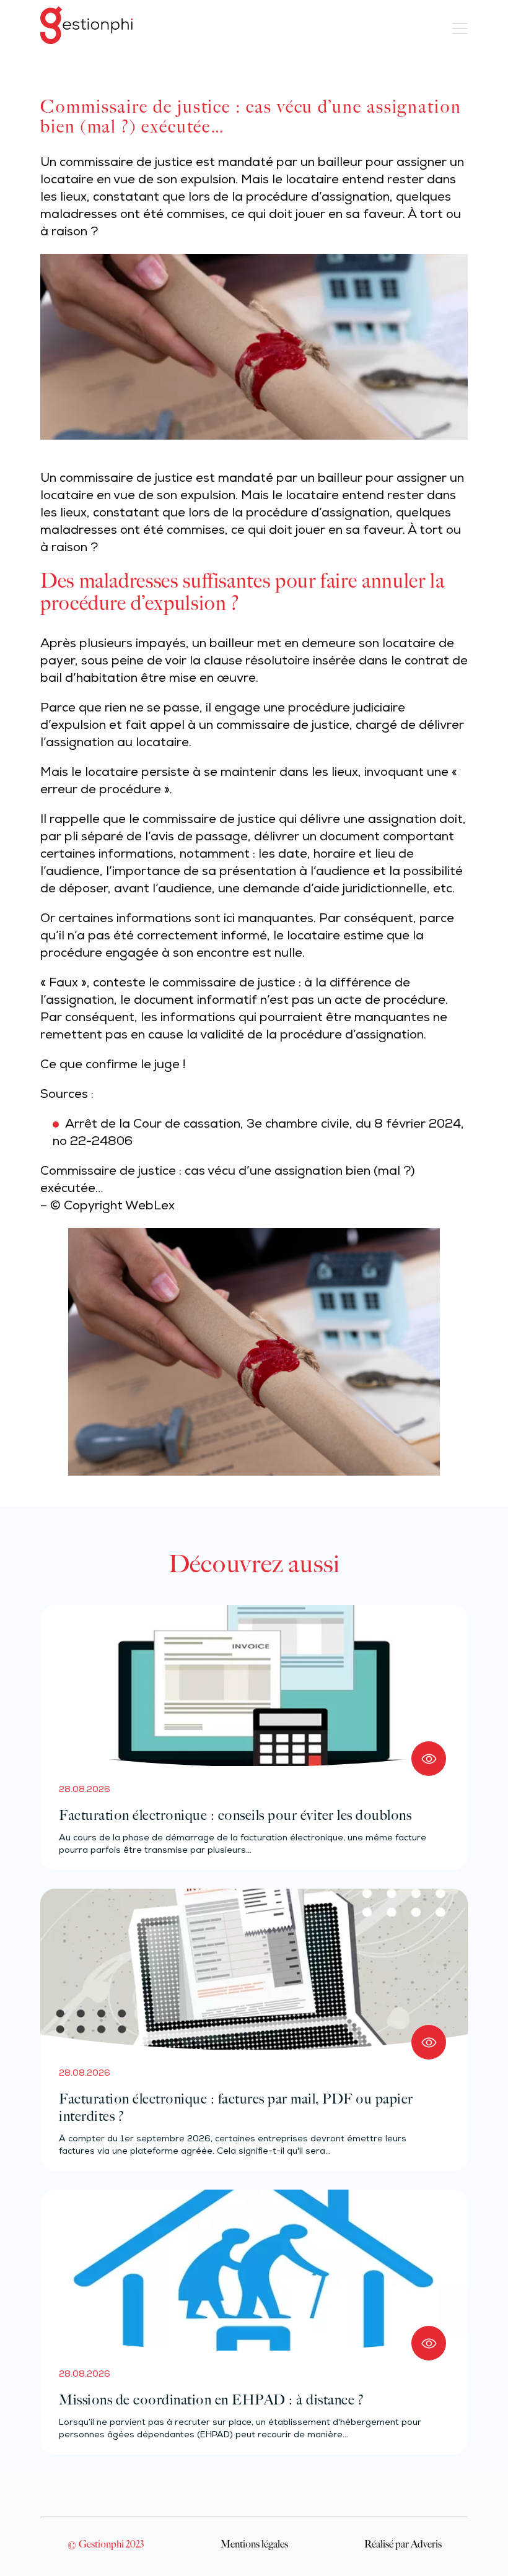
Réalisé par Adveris (403, 2544)
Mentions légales (254, 2544)
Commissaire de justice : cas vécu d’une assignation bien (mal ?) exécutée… (228, 1181)
